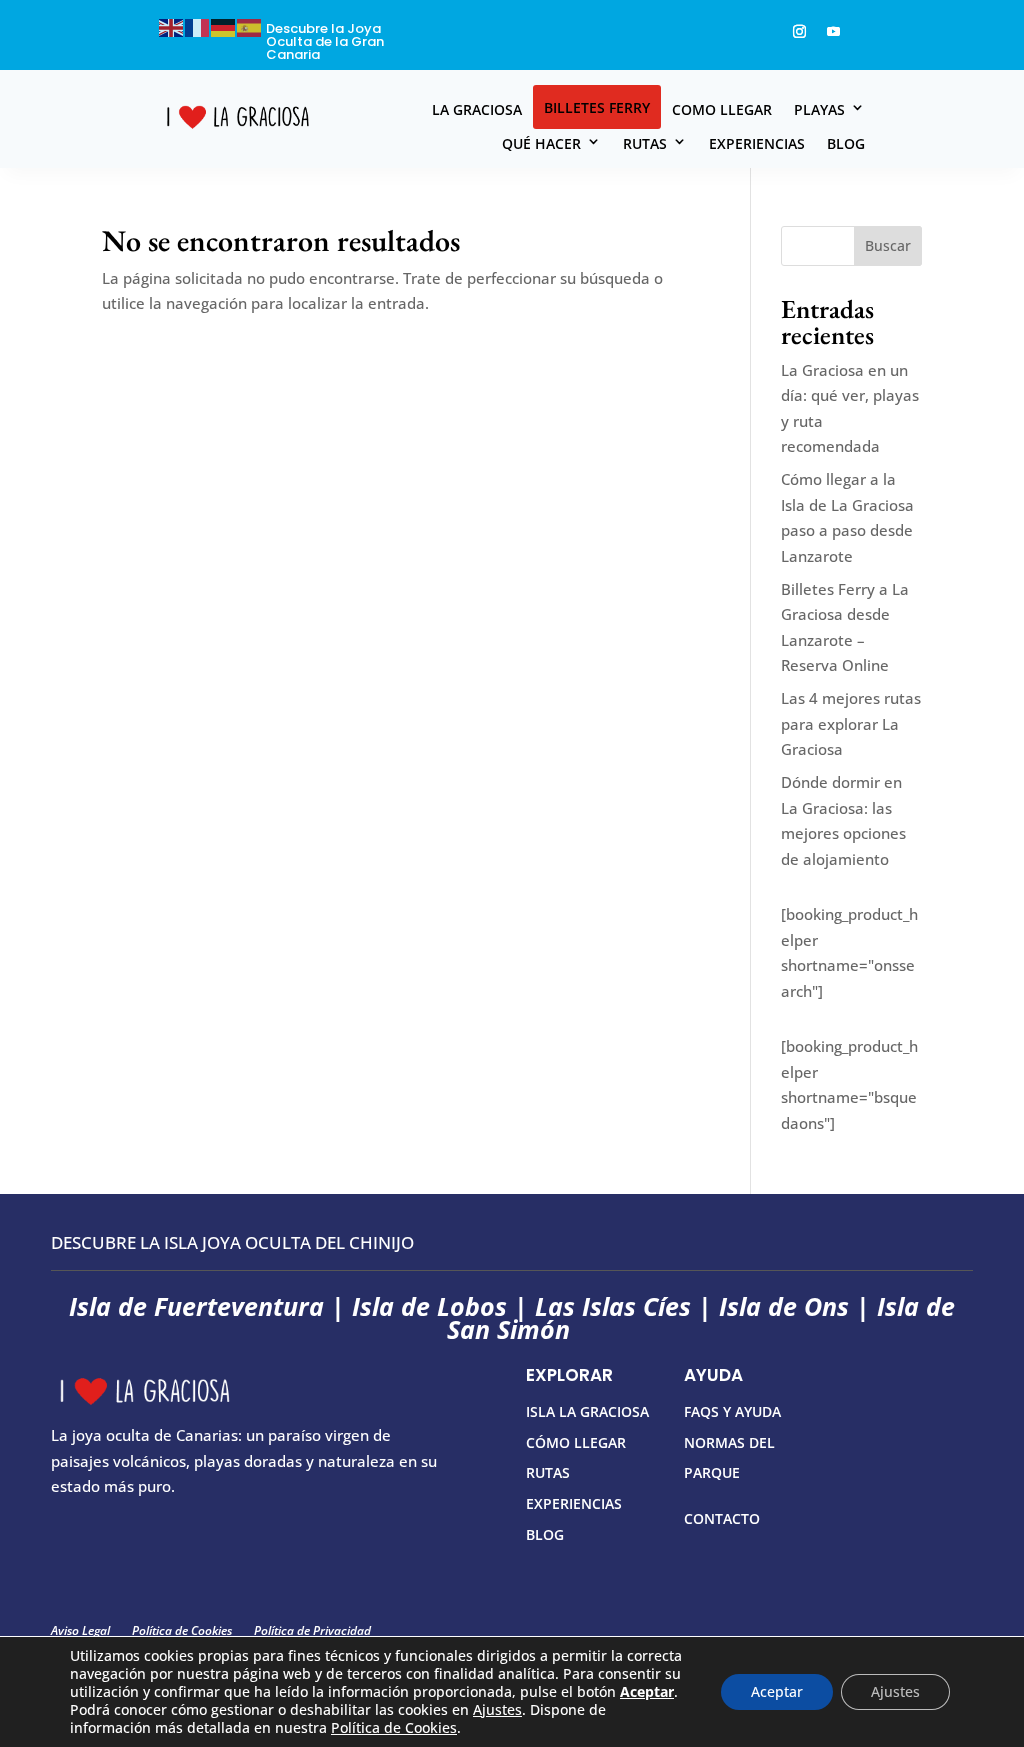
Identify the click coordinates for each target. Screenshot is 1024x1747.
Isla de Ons (784, 1306)
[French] (198, 26)
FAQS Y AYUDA (732, 1411)
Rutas (645, 143)
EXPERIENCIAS (574, 1503)
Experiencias (757, 143)
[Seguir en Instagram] (799, 32)
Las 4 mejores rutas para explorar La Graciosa (851, 723)
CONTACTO (722, 1518)
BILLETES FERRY (597, 107)
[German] (224, 26)
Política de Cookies (394, 1727)
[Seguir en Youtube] (833, 32)
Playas (819, 109)
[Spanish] (250, 26)
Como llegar (722, 109)
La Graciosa (477, 109)
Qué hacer (541, 143)
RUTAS (548, 1472)
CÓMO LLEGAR (576, 1442)
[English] (172, 26)
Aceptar (777, 1691)
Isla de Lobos (429, 1306)
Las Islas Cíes (613, 1306)
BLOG (545, 1534)
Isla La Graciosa (587, 1411)
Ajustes (497, 1710)
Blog (846, 143)
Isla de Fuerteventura (196, 1306)
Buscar (888, 245)
